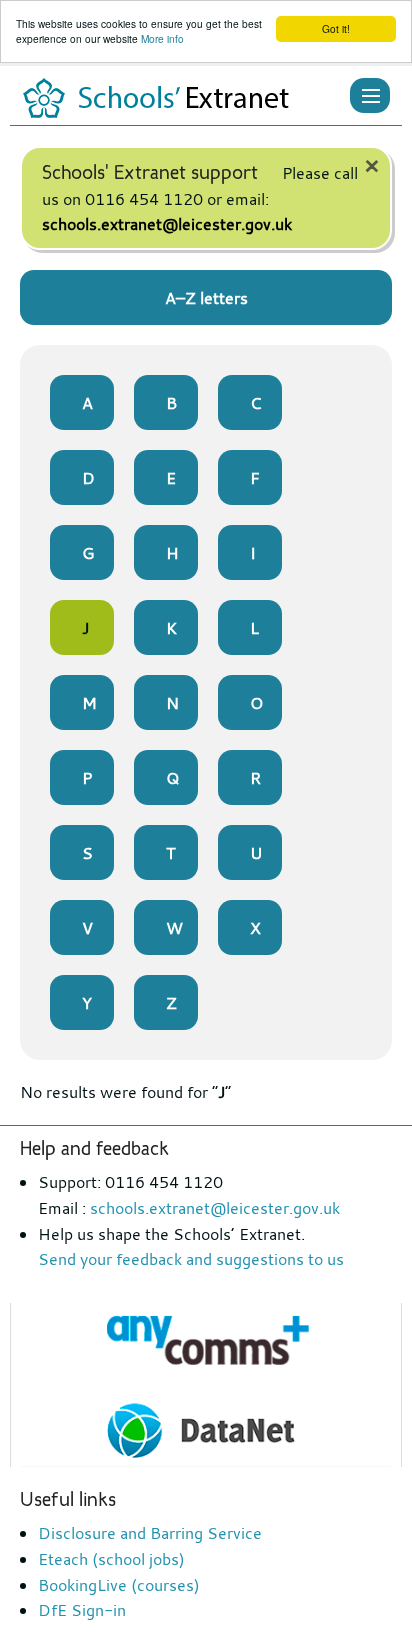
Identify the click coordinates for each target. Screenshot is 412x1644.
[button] (370, 95)
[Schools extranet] (164, 98)
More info (162, 38)
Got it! (336, 28)
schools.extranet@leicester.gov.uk (167, 224)
